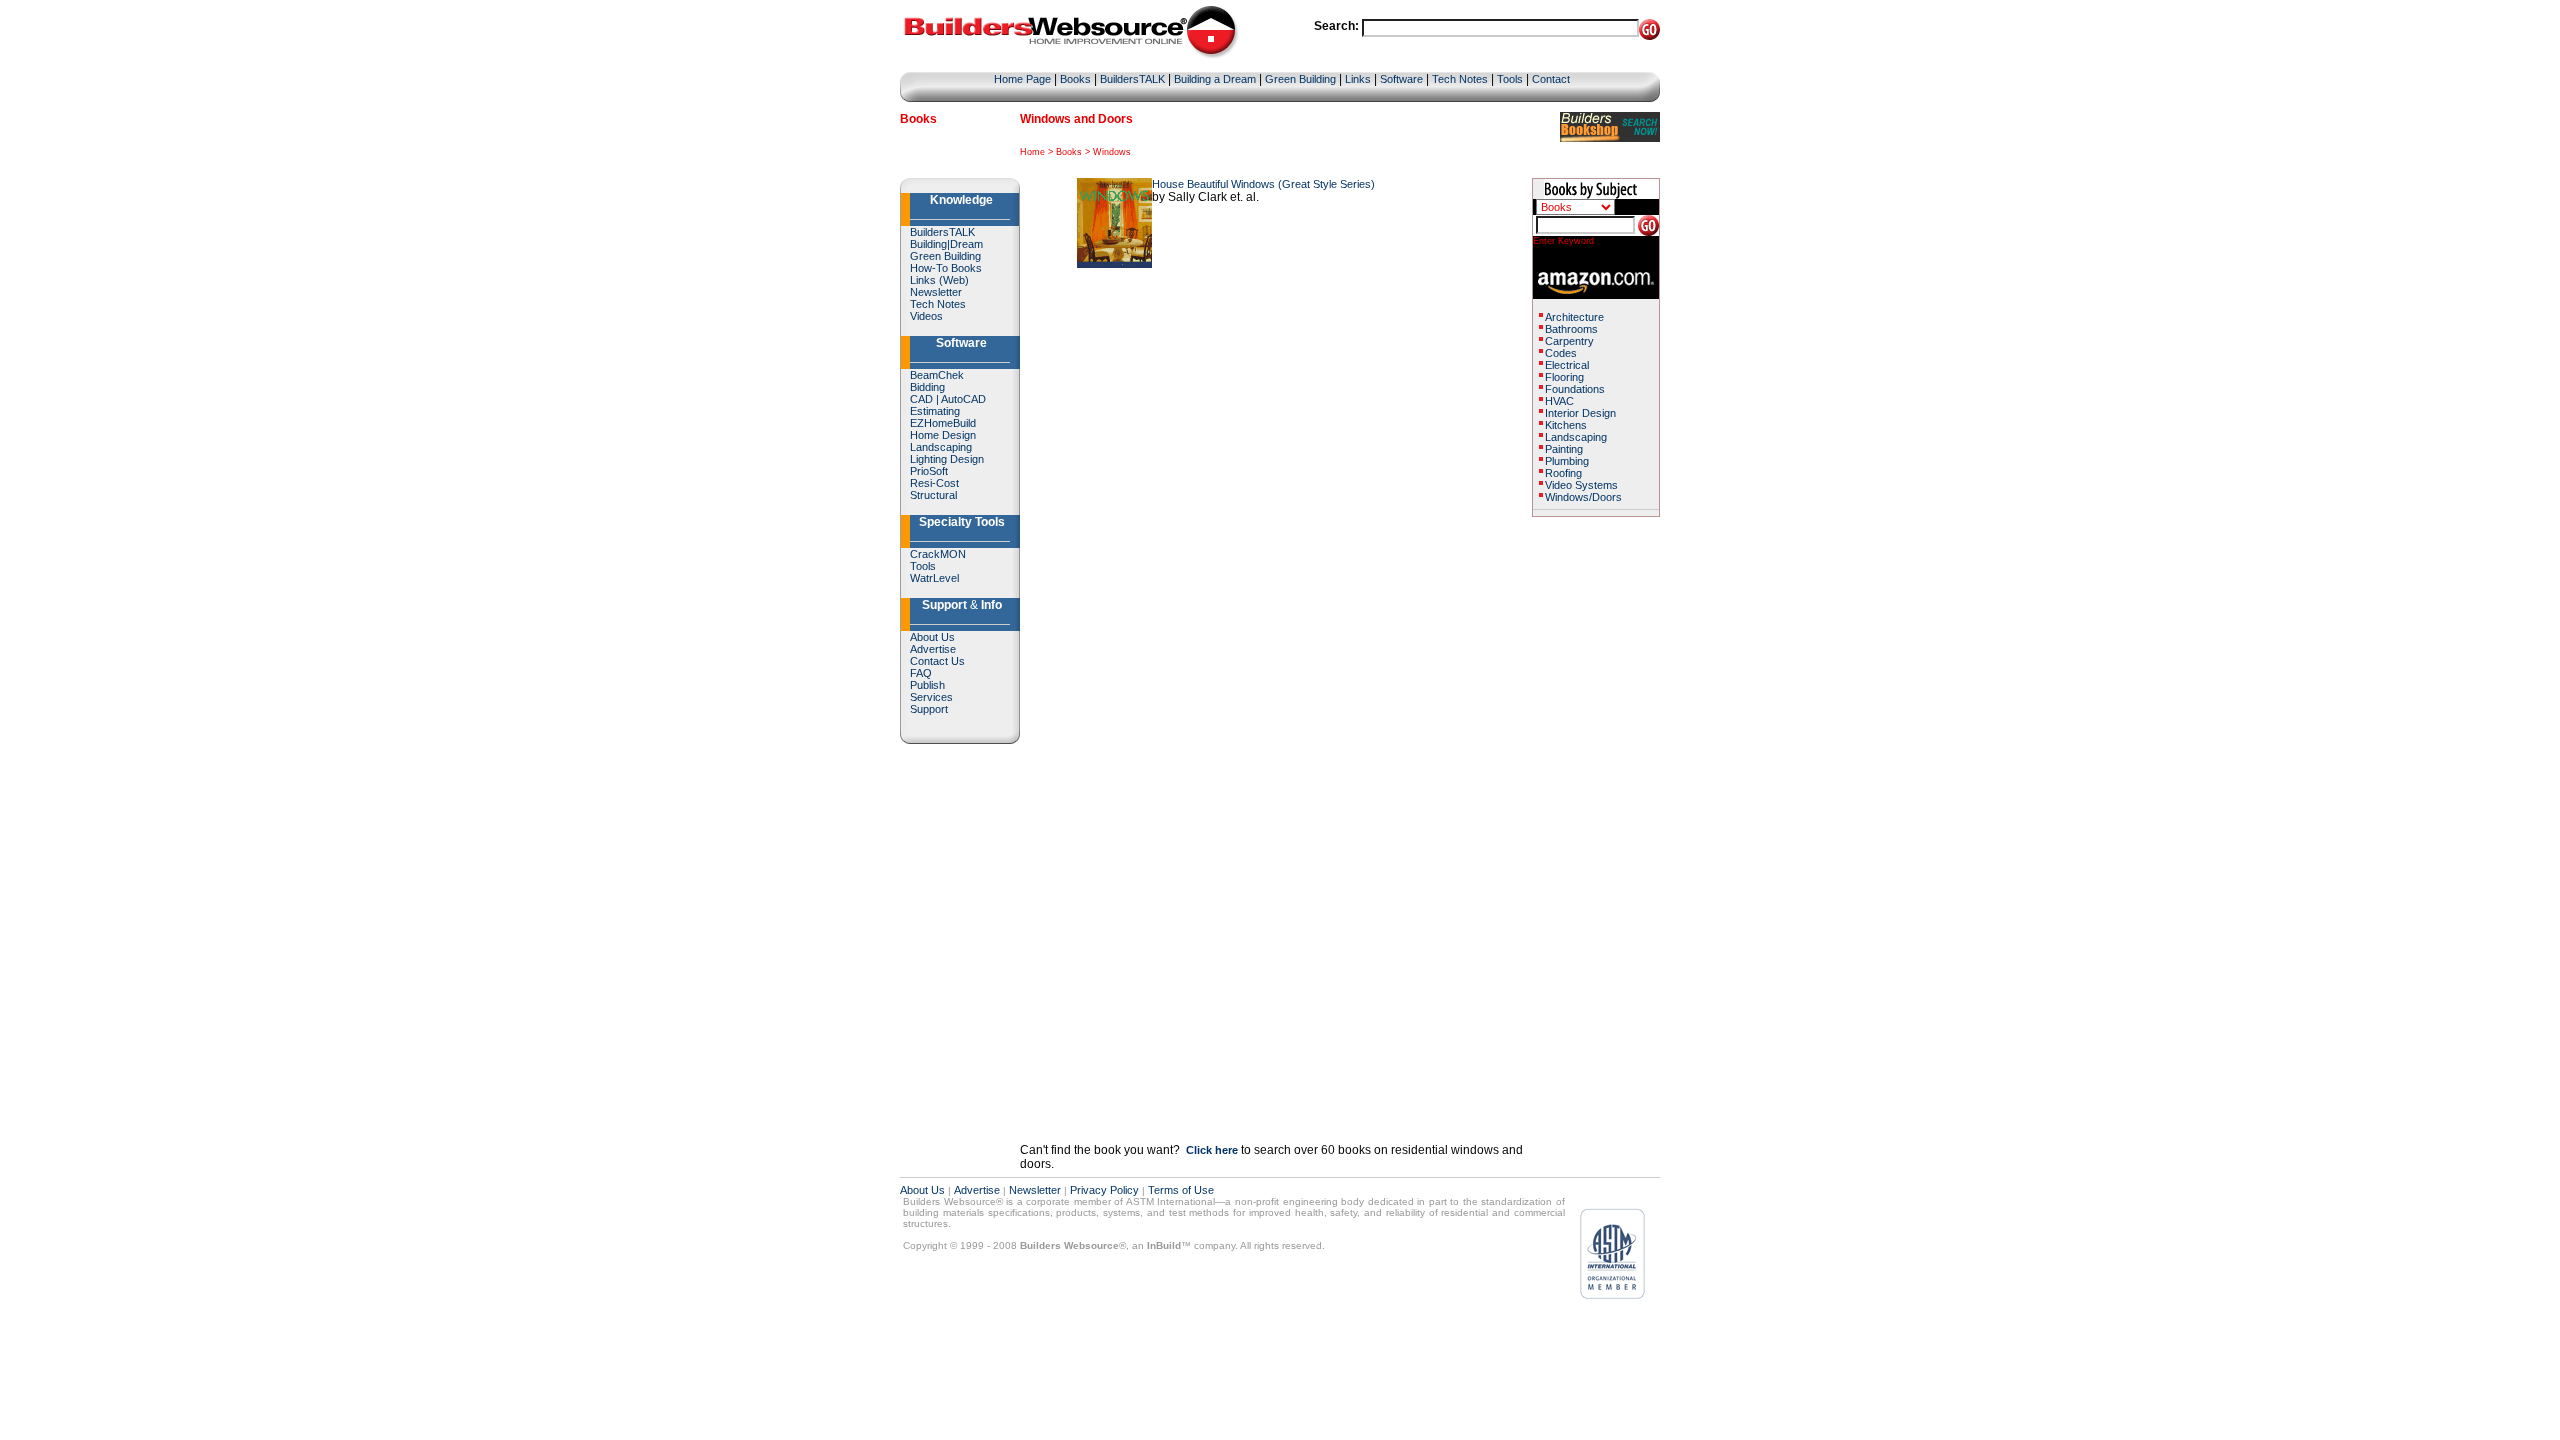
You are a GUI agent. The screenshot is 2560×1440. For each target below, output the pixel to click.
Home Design (943, 435)
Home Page (1022, 79)
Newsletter (936, 292)
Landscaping (941, 447)
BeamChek (937, 375)
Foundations (1575, 389)
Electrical (1567, 365)
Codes (1561, 353)
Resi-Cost (934, 483)
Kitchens (1566, 425)
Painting (1564, 449)
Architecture (1574, 317)
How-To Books (946, 268)
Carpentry (1569, 341)
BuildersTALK (1132, 79)
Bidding (927, 387)
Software (1401, 79)
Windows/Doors (1583, 497)
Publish (927, 685)
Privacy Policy (1104, 1190)
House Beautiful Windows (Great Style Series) (1263, 184)
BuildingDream (946, 244)
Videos (926, 316)
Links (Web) (939, 280)
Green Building (1300, 79)
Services (931, 697)
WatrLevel (934, 578)
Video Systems (1581, 485)
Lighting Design (947, 459)
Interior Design (1580, 413)
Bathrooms (1571, 329)
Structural (933, 495)
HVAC (1559, 401)
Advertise (933, 649)
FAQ (921, 673)
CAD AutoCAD (948, 399)
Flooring (1564, 377)
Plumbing (1567, 461)
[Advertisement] (1592, 817)
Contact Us (937, 661)
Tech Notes (1460, 79)
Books (1075, 79)
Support (929, 709)
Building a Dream (1215, 79)
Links (1358, 79)
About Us (932, 637)
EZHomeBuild (943, 423)
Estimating (935, 411)
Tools (1510, 79)
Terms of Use (1181, 1190)
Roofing (1563, 473)
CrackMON (938, 554)
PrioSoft (929, 471)
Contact (1551, 79)
